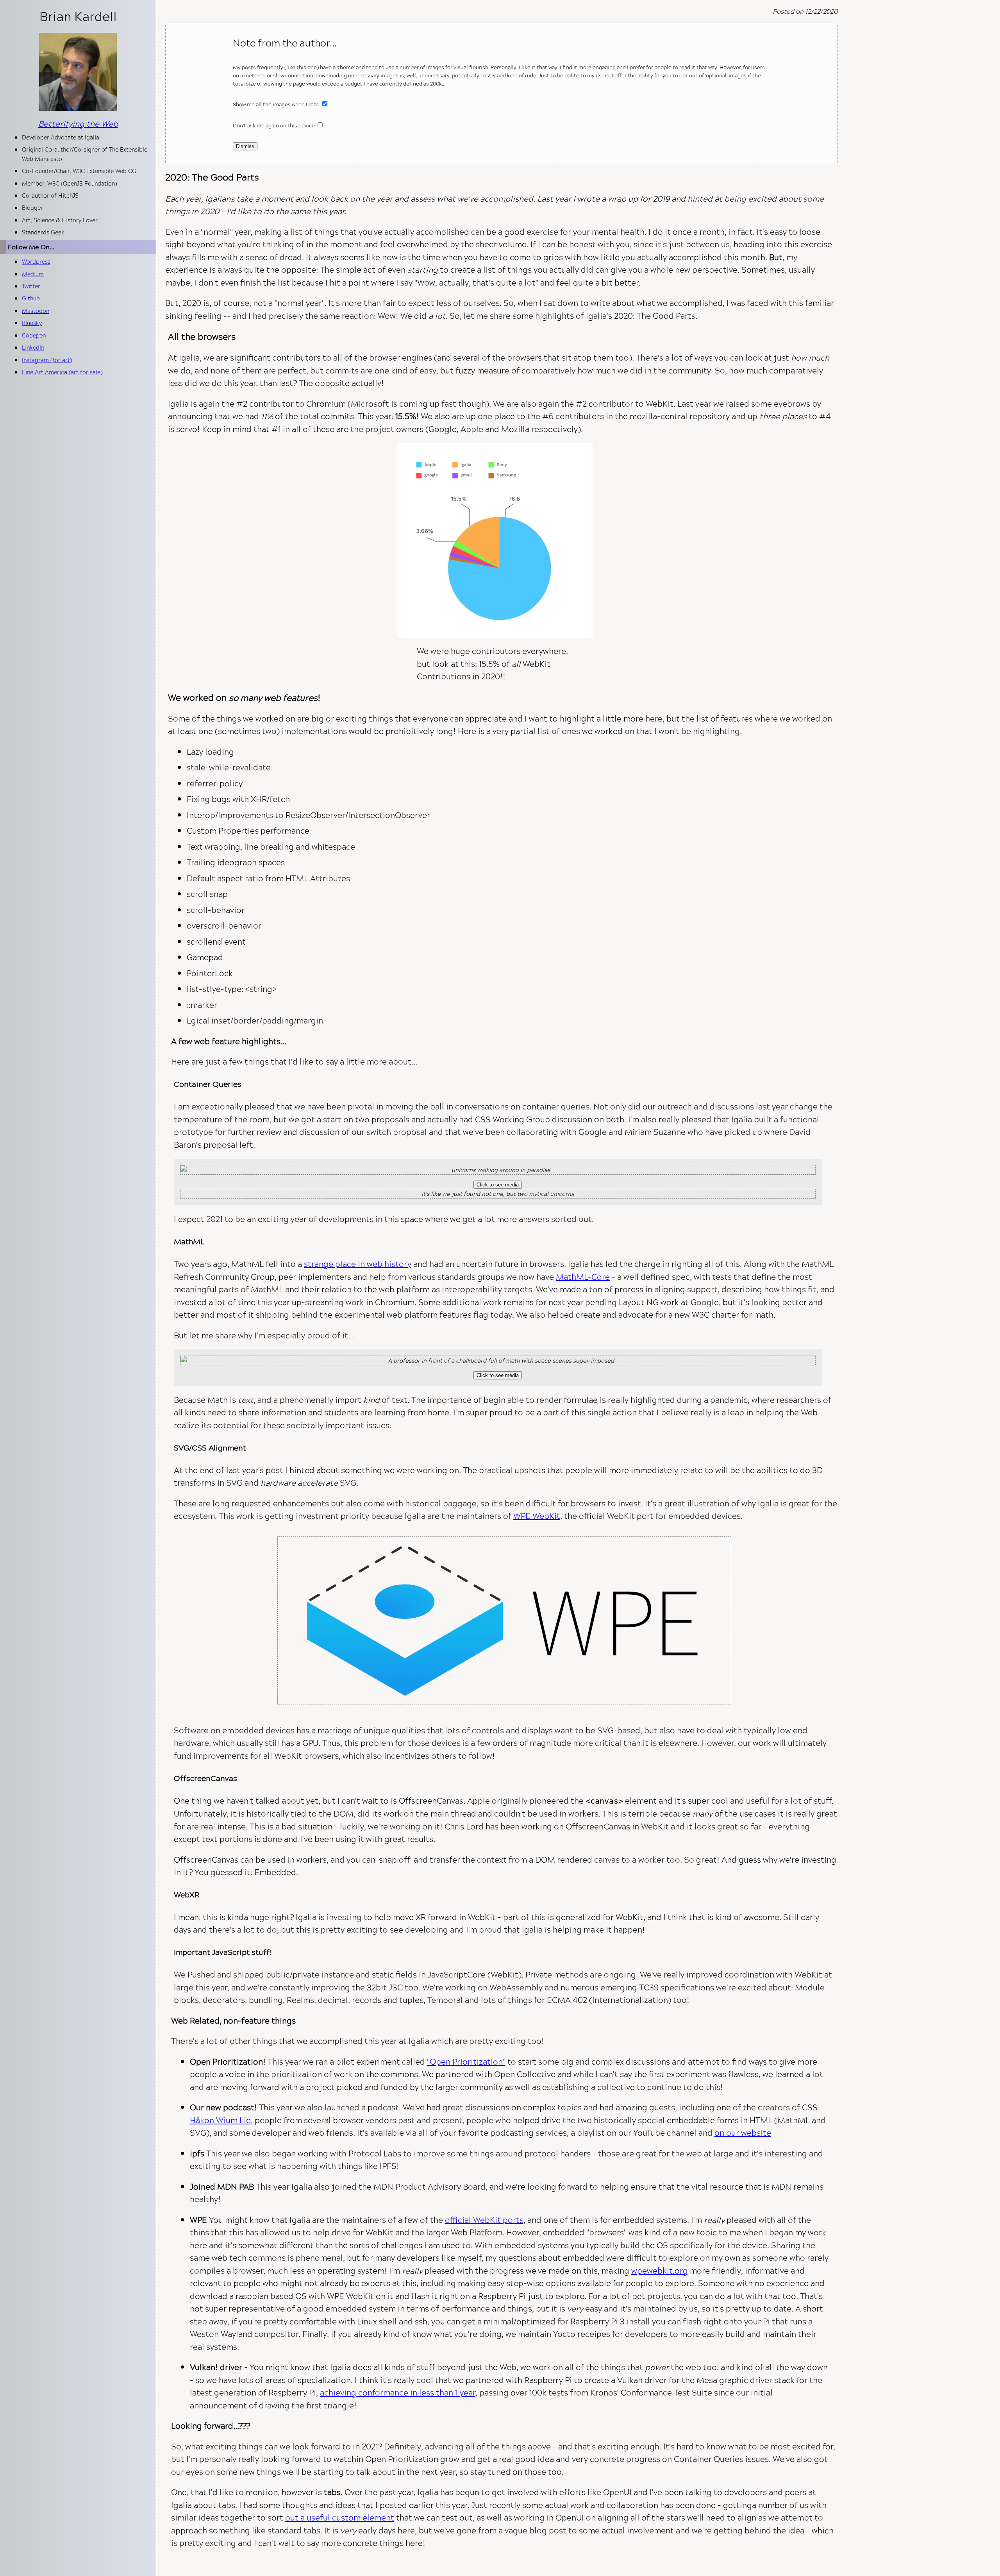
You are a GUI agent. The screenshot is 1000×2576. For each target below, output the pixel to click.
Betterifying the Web (78, 123)
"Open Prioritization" (466, 2062)
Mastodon (36, 311)
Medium (33, 274)
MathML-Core (583, 1277)
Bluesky (32, 323)
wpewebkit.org (660, 2271)
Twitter (31, 286)
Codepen (34, 335)
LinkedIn (33, 347)
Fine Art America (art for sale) (62, 372)
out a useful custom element (340, 2517)
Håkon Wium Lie (220, 2120)
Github (31, 298)
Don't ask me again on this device (274, 125)
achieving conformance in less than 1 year (398, 2392)
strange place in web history (358, 1264)
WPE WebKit (537, 1516)
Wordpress (36, 262)
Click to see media (498, 1185)
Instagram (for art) (47, 360)
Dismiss (245, 146)
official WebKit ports (484, 2220)
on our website (743, 2133)
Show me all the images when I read (277, 104)
